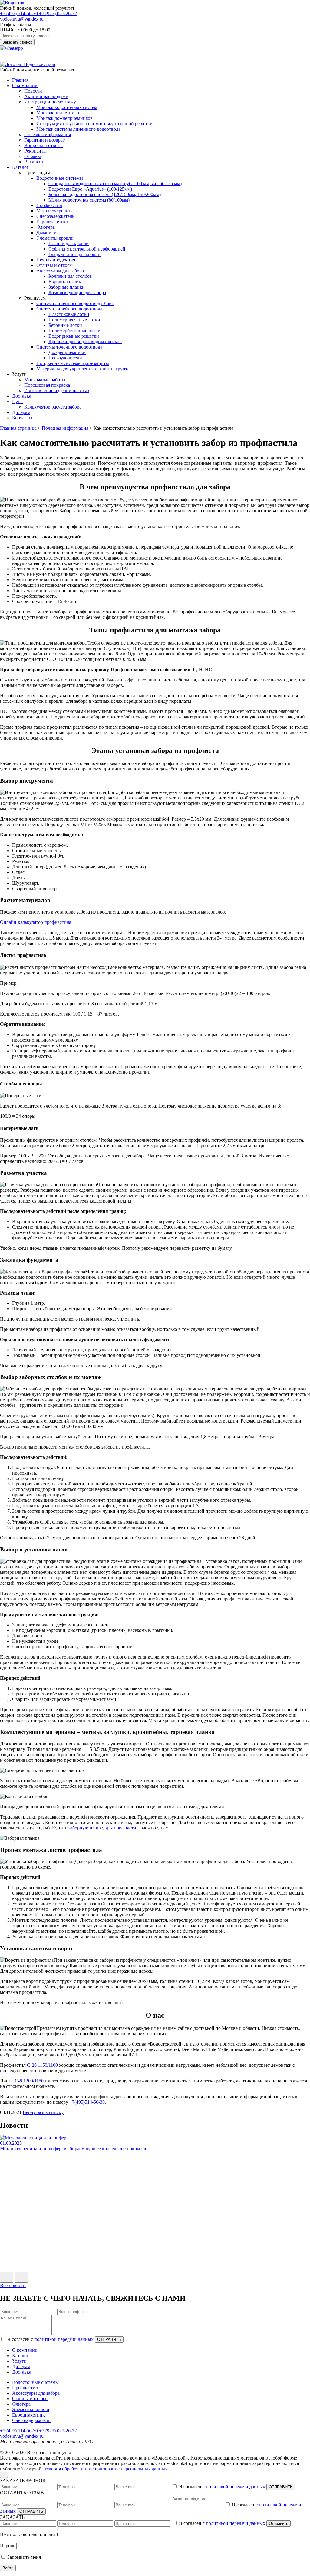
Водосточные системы (60, 178)
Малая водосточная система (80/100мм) (89, 200)
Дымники (46, 233)
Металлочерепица (55, 211)
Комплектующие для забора (77, 292)
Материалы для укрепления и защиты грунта (83, 369)
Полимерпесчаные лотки (74, 320)
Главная (20, 80)
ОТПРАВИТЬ (109, 2340)
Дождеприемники (67, 352)
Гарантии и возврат (45, 140)
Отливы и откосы (54, 265)
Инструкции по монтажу (50, 102)
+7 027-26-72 (58, 13)
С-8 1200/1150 (29, 2081)
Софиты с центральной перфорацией (87, 249)
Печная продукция (56, 260)
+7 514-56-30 (20, 13)
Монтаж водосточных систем (67, 107)
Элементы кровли (55, 238)
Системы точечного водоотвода (69, 347)
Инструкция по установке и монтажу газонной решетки (94, 124)
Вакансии (34, 162)
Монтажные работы (45, 380)
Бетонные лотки (65, 325)
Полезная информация (48, 135)
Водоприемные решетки (74, 336)
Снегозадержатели (56, 216)
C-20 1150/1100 (42, 2065)
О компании (25, 85)
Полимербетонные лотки (74, 331)
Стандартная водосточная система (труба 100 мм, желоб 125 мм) (115, 184)
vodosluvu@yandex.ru (22, 19)
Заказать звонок (17, 42)
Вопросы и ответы (43, 145)
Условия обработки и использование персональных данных (106, 2469)
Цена (17, 401)
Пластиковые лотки (69, 314)
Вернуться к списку (43, 2112)
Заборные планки (67, 287)
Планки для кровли (69, 243)
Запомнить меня (23, 2557)
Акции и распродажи (46, 96)
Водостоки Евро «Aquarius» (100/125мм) (90, 189)
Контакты (22, 418)
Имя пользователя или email (29, 2534)
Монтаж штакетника (58, 113)
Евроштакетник (53, 222)
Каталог (20, 167)
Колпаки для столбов (70, 276)
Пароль (8, 2546)
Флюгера (46, 227)
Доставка (22, 396)
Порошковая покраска (47, 385)
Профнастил (49, 205)
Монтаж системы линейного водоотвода (78, 129)
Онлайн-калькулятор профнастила (36, 922)
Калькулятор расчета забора (53, 407)
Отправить (279, 2523)
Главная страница (18, 428)
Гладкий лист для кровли (74, 254)
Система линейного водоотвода (69, 309)
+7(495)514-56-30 (87, 2102)
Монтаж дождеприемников (64, 118)
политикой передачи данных (64, 2339)
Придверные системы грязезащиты (73, 363)
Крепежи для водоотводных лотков (85, 341)
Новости (33, 91)
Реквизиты (35, 151)
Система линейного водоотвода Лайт (75, 303)
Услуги (19, 2361)
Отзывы (33, 156)
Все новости (13, 2285)
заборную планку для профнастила (105, 1828)
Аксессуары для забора (60, 271)
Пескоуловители (65, 358)
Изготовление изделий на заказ (57, 391)
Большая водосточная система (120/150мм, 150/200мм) (105, 194)
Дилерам (21, 412)
